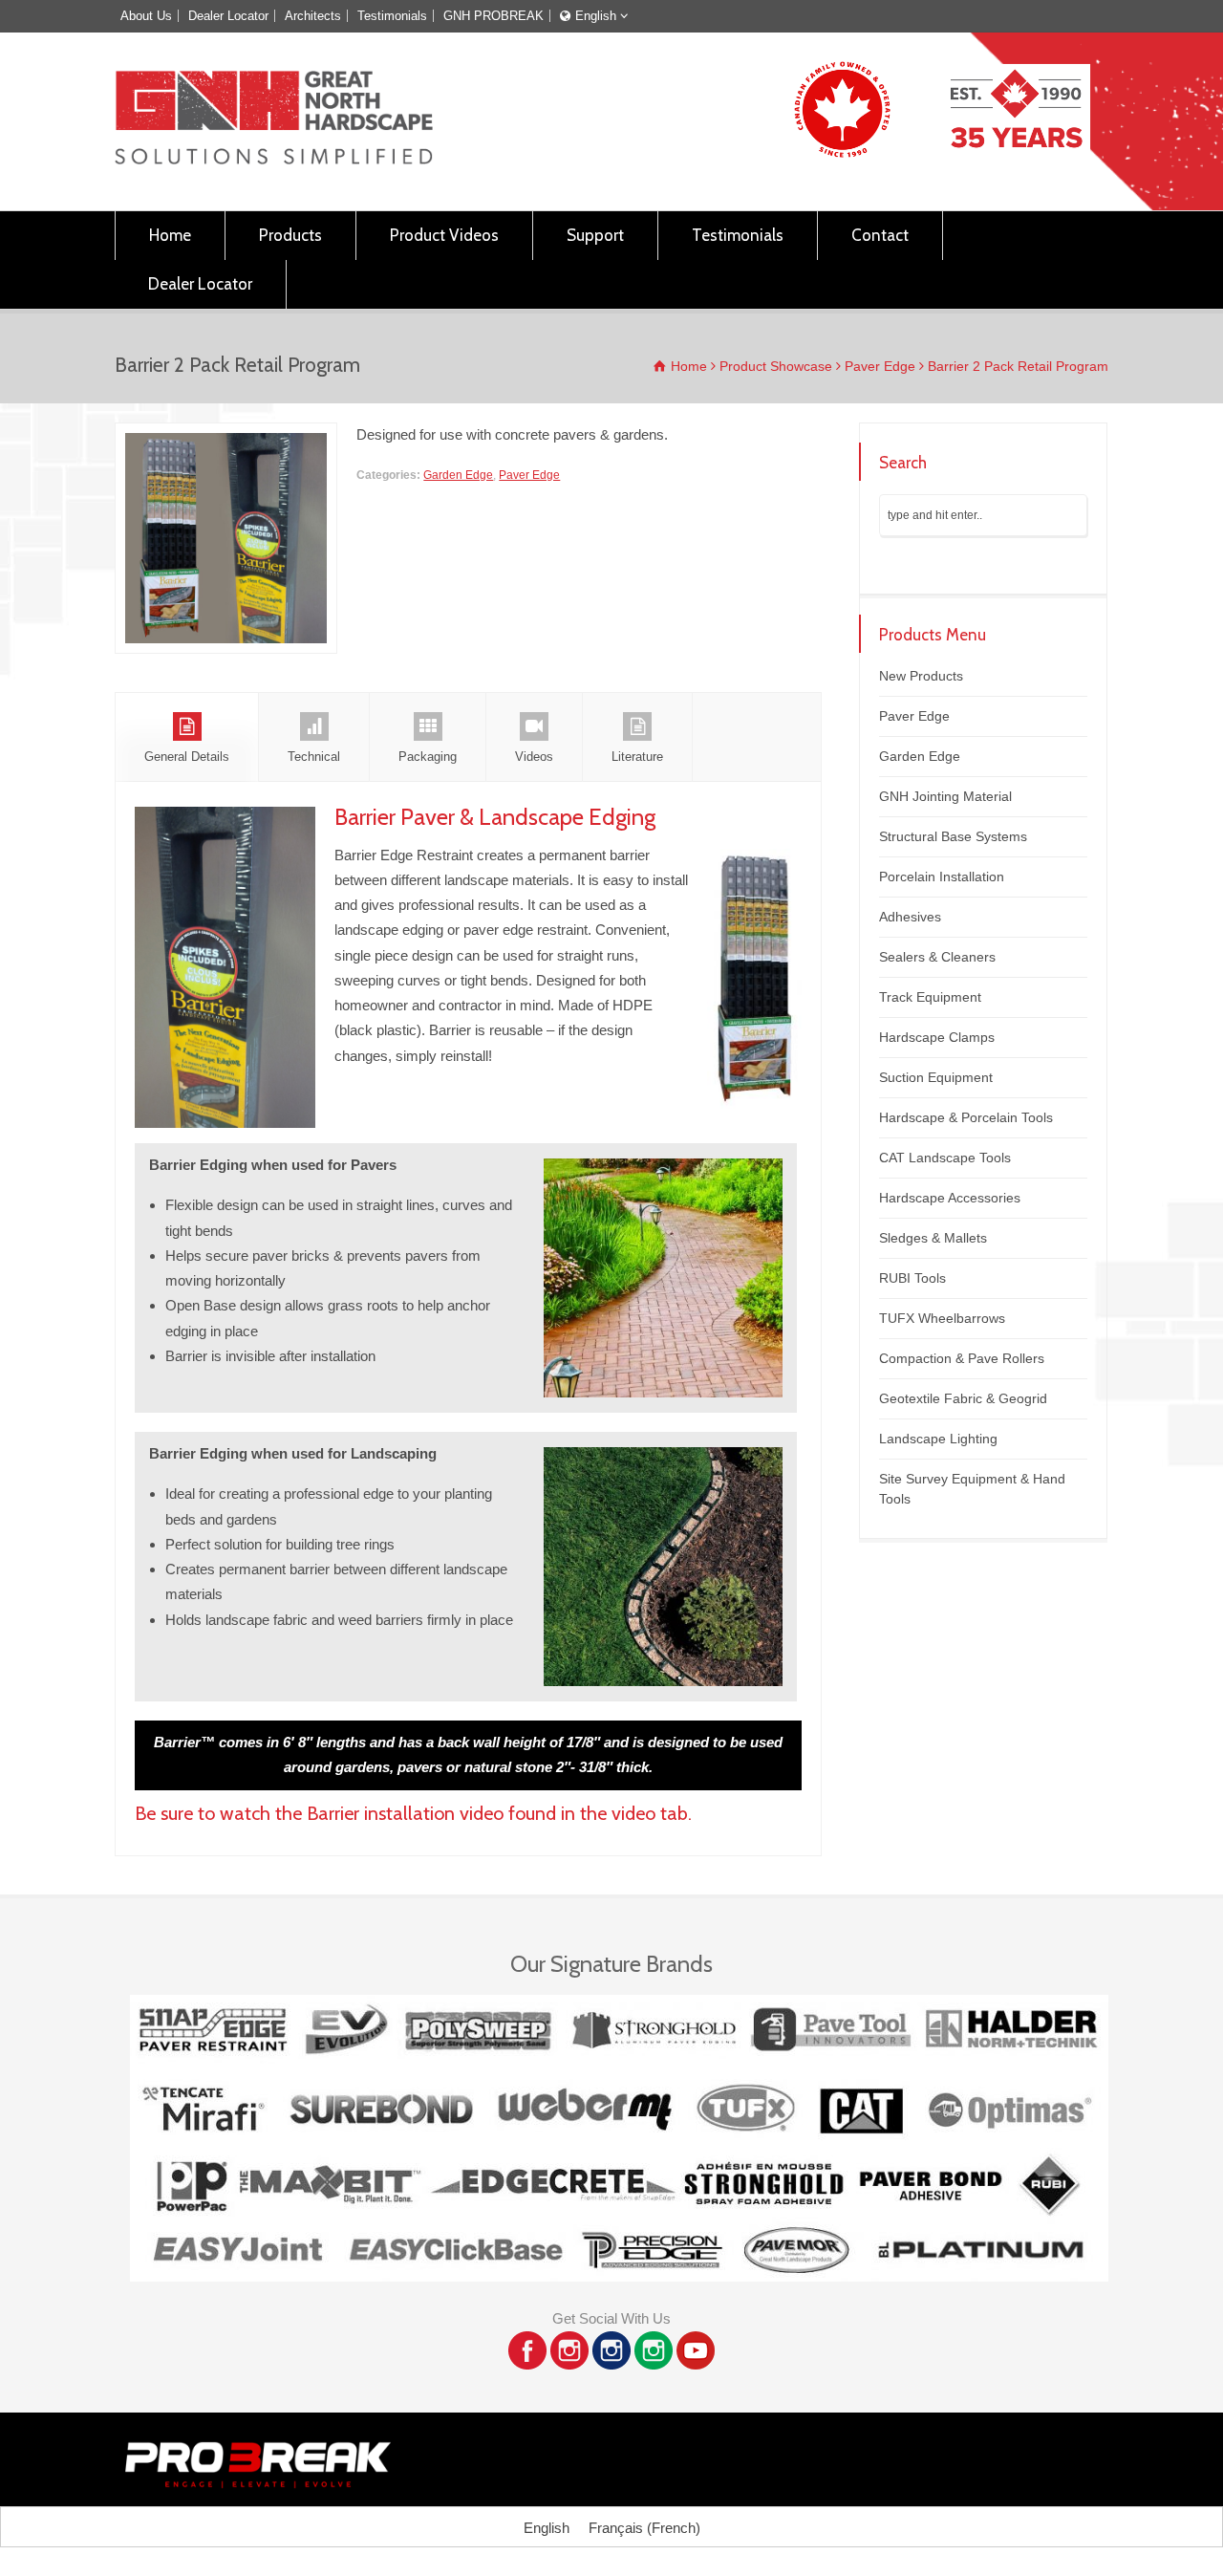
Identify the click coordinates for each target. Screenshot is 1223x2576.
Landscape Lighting (938, 1439)
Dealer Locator (228, 16)
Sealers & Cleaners (937, 957)
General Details (187, 757)
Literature (637, 757)
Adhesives (910, 917)
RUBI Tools (912, 1278)
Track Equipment (930, 997)
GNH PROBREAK (493, 16)
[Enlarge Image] (226, 435)
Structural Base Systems (953, 836)
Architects (313, 16)
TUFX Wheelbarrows (942, 1318)
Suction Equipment (936, 1077)
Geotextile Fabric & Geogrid (963, 1398)
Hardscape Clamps (937, 1037)
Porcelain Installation (942, 877)
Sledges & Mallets (933, 1238)
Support (595, 235)
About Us (146, 16)
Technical (314, 757)
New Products (921, 676)
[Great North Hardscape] (274, 159)
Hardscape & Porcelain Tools (966, 1117)
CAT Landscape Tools (945, 1158)
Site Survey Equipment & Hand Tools (972, 1489)
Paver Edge (529, 475)
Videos (534, 757)
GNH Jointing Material (945, 796)
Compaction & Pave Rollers (962, 1358)
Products (290, 235)
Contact (880, 235)
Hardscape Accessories (950, 1198)
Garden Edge (458, 475)
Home (170, 235)
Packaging (428, 757)
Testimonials (392, 16)
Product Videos (444, 235)
